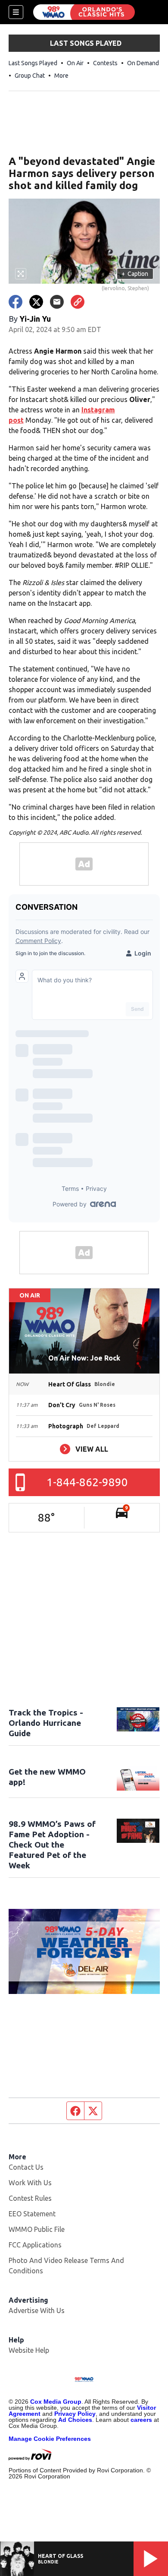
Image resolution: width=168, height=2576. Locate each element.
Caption (135, 274)
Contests (105, 63)
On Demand (143, 63)
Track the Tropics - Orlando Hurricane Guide (46, 1723)
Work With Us (30, 2183)
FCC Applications (35, 2245)
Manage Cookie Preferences (50, 2439)
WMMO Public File (37, 2229)
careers (141, 2420)
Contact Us (26, 2167)
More (61, 76)
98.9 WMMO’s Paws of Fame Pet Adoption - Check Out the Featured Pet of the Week (52, 1845)
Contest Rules (30, 2198)
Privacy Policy (75, 2414)
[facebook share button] (16, 302)
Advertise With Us (37, 2310)
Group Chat (30, 76)
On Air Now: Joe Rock (84, 1358)
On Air (75, 63)
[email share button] (57, 302)
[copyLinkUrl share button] (78, 302)
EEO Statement (32, 2214)
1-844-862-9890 (87, 1482)
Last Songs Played (33, 63)
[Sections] (16, 12)
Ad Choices (75, 2420)
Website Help (29, 2350)
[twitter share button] (36, 302)
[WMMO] (84, 12)
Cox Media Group (56, 2402)
